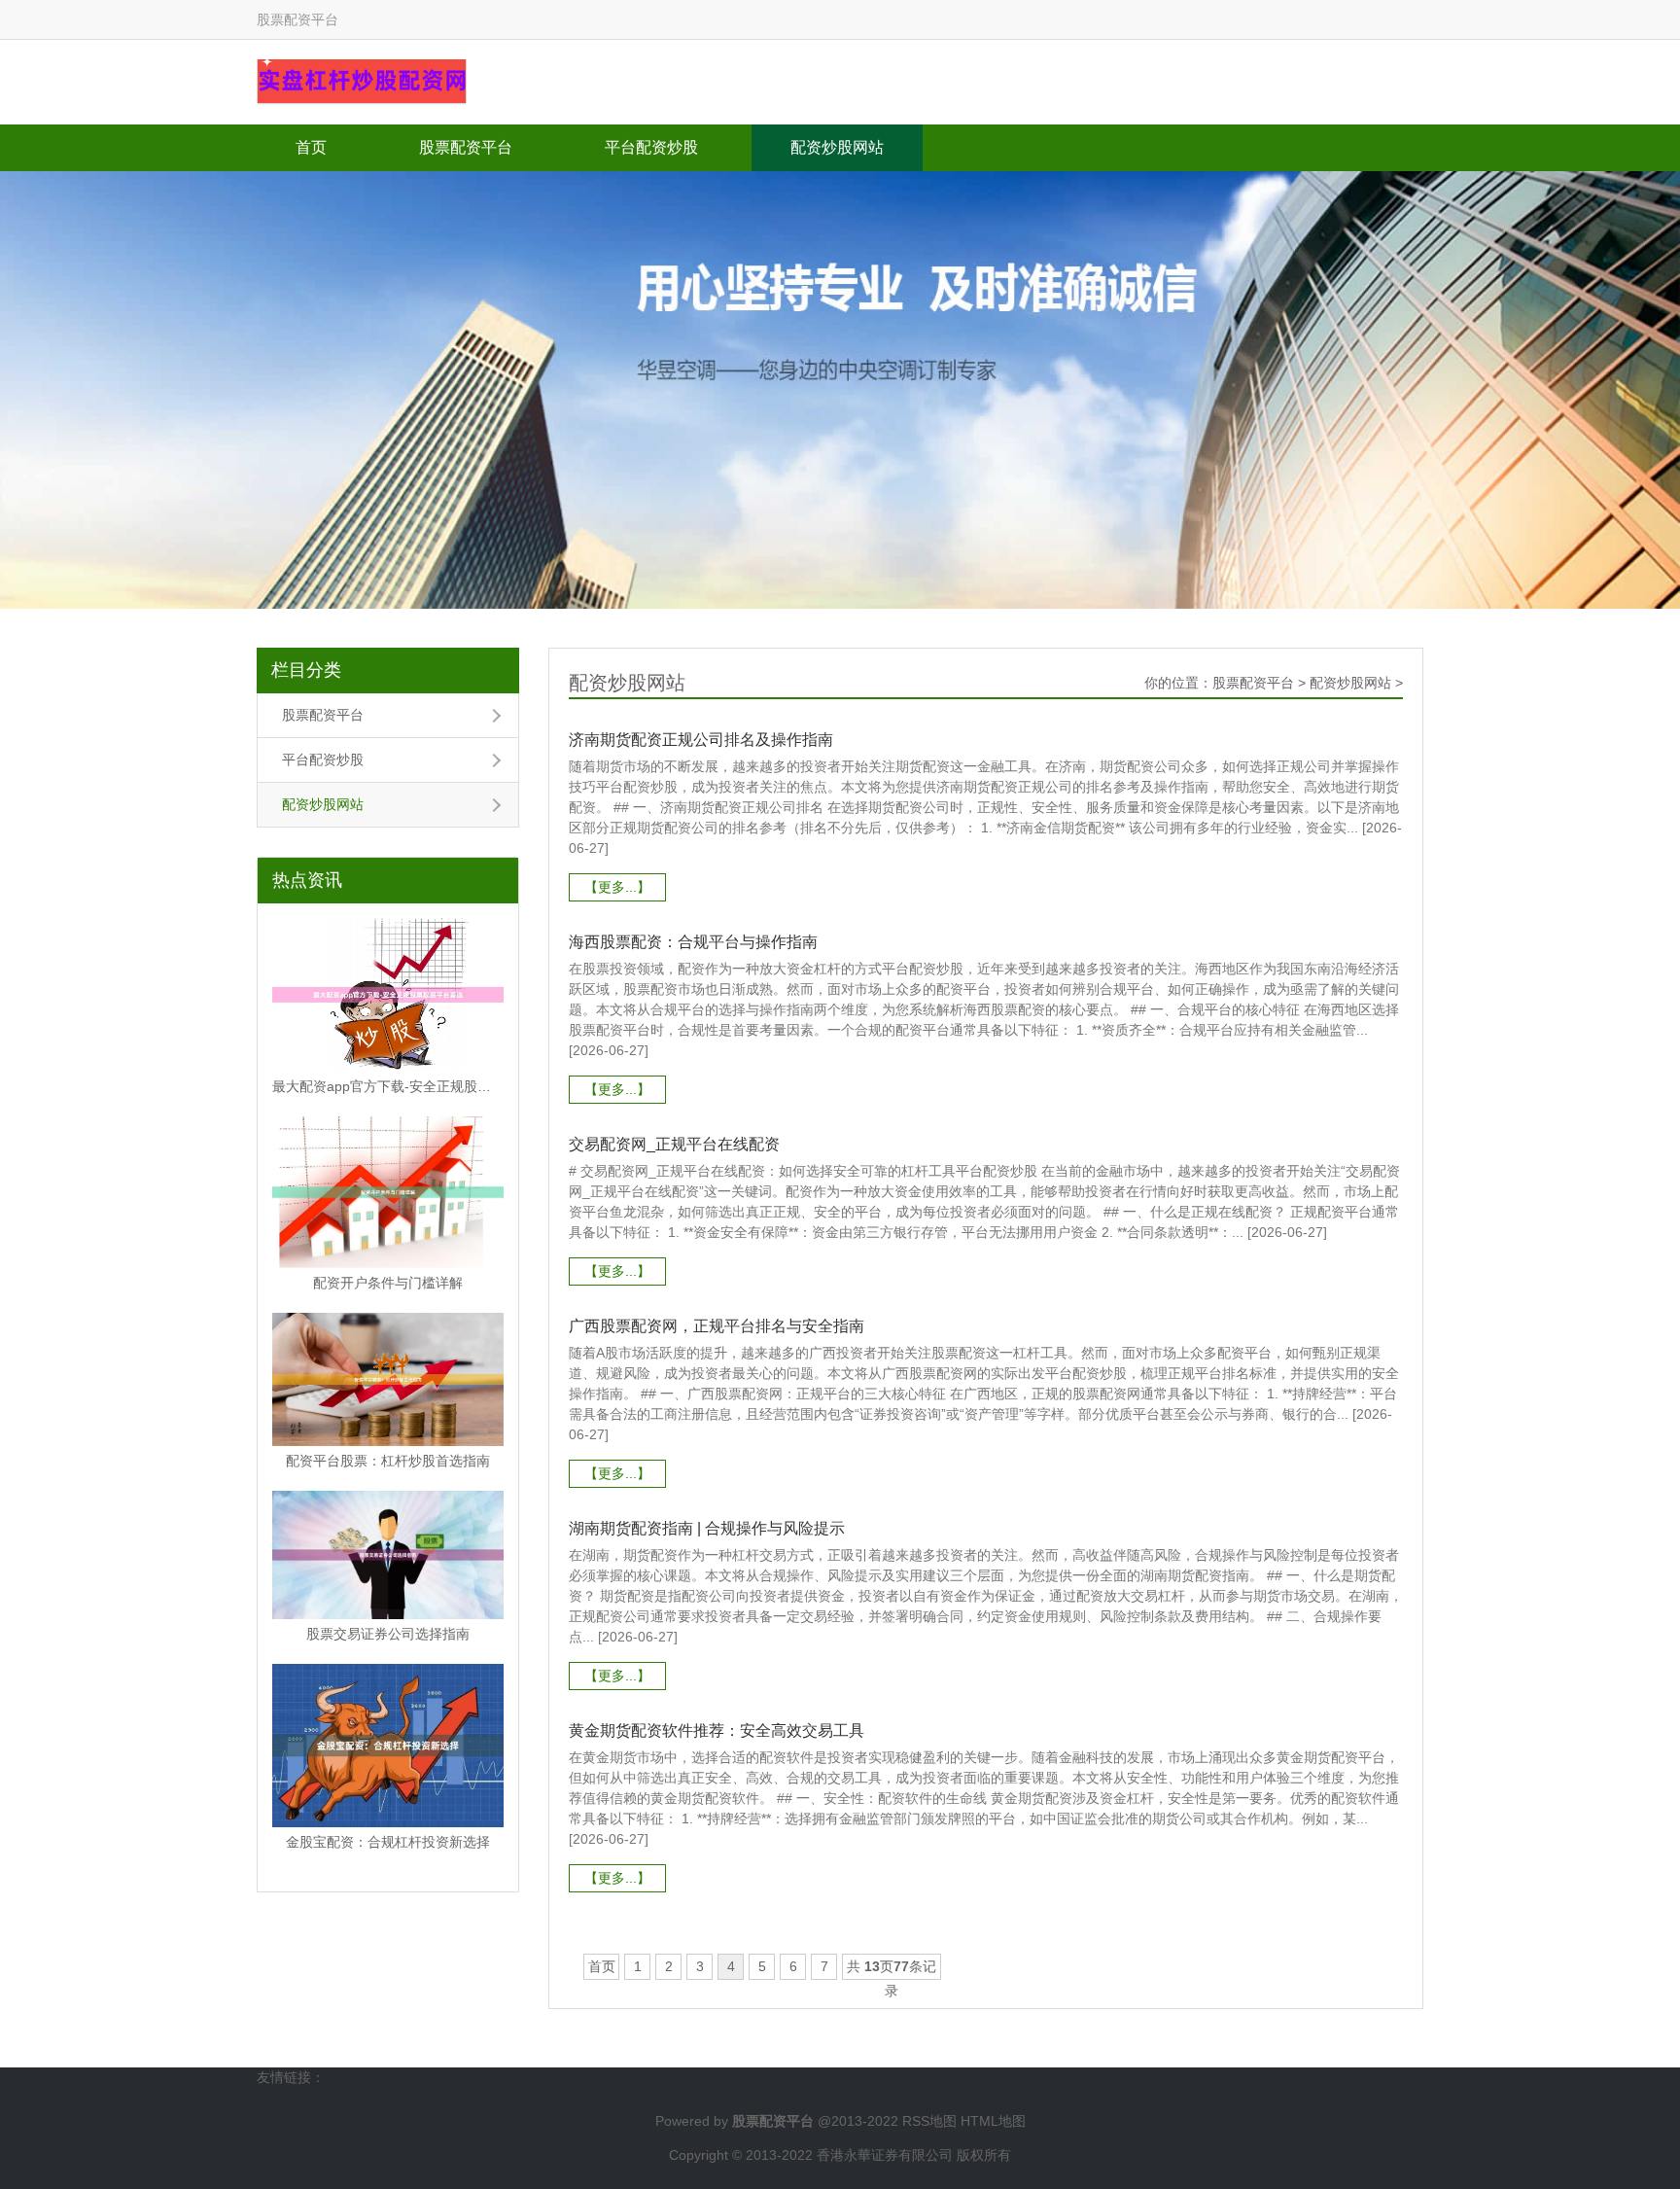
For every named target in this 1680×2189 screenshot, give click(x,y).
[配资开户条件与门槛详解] (388, 1192)
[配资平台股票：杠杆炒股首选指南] (388, 1379)
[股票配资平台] (362, 81)
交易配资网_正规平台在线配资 (674, 1144)
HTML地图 (993, 2121)
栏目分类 (306, 670)
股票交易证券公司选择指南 (388, 1634)
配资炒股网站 (837, 147)
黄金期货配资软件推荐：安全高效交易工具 (717, 1730)
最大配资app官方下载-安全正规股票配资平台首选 (388, 1086)
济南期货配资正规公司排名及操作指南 (701, 740)
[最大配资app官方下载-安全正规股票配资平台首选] (388, 995)
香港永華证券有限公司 (885, 2155)
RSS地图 (929, 2121)
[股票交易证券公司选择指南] (388, 1555)
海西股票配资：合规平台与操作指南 (693, 942)
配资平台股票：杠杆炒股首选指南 (388, 1461)
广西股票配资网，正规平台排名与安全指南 (717, 1326)
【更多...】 (617, 887)
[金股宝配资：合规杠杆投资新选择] (388, 1746)
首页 (311, 147)
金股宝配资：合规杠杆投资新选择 (388, 1842)
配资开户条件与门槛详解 (388, 1283)
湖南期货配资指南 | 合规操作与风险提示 (707, 1528)
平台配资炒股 (651, 147)
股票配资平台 (466, 147)
